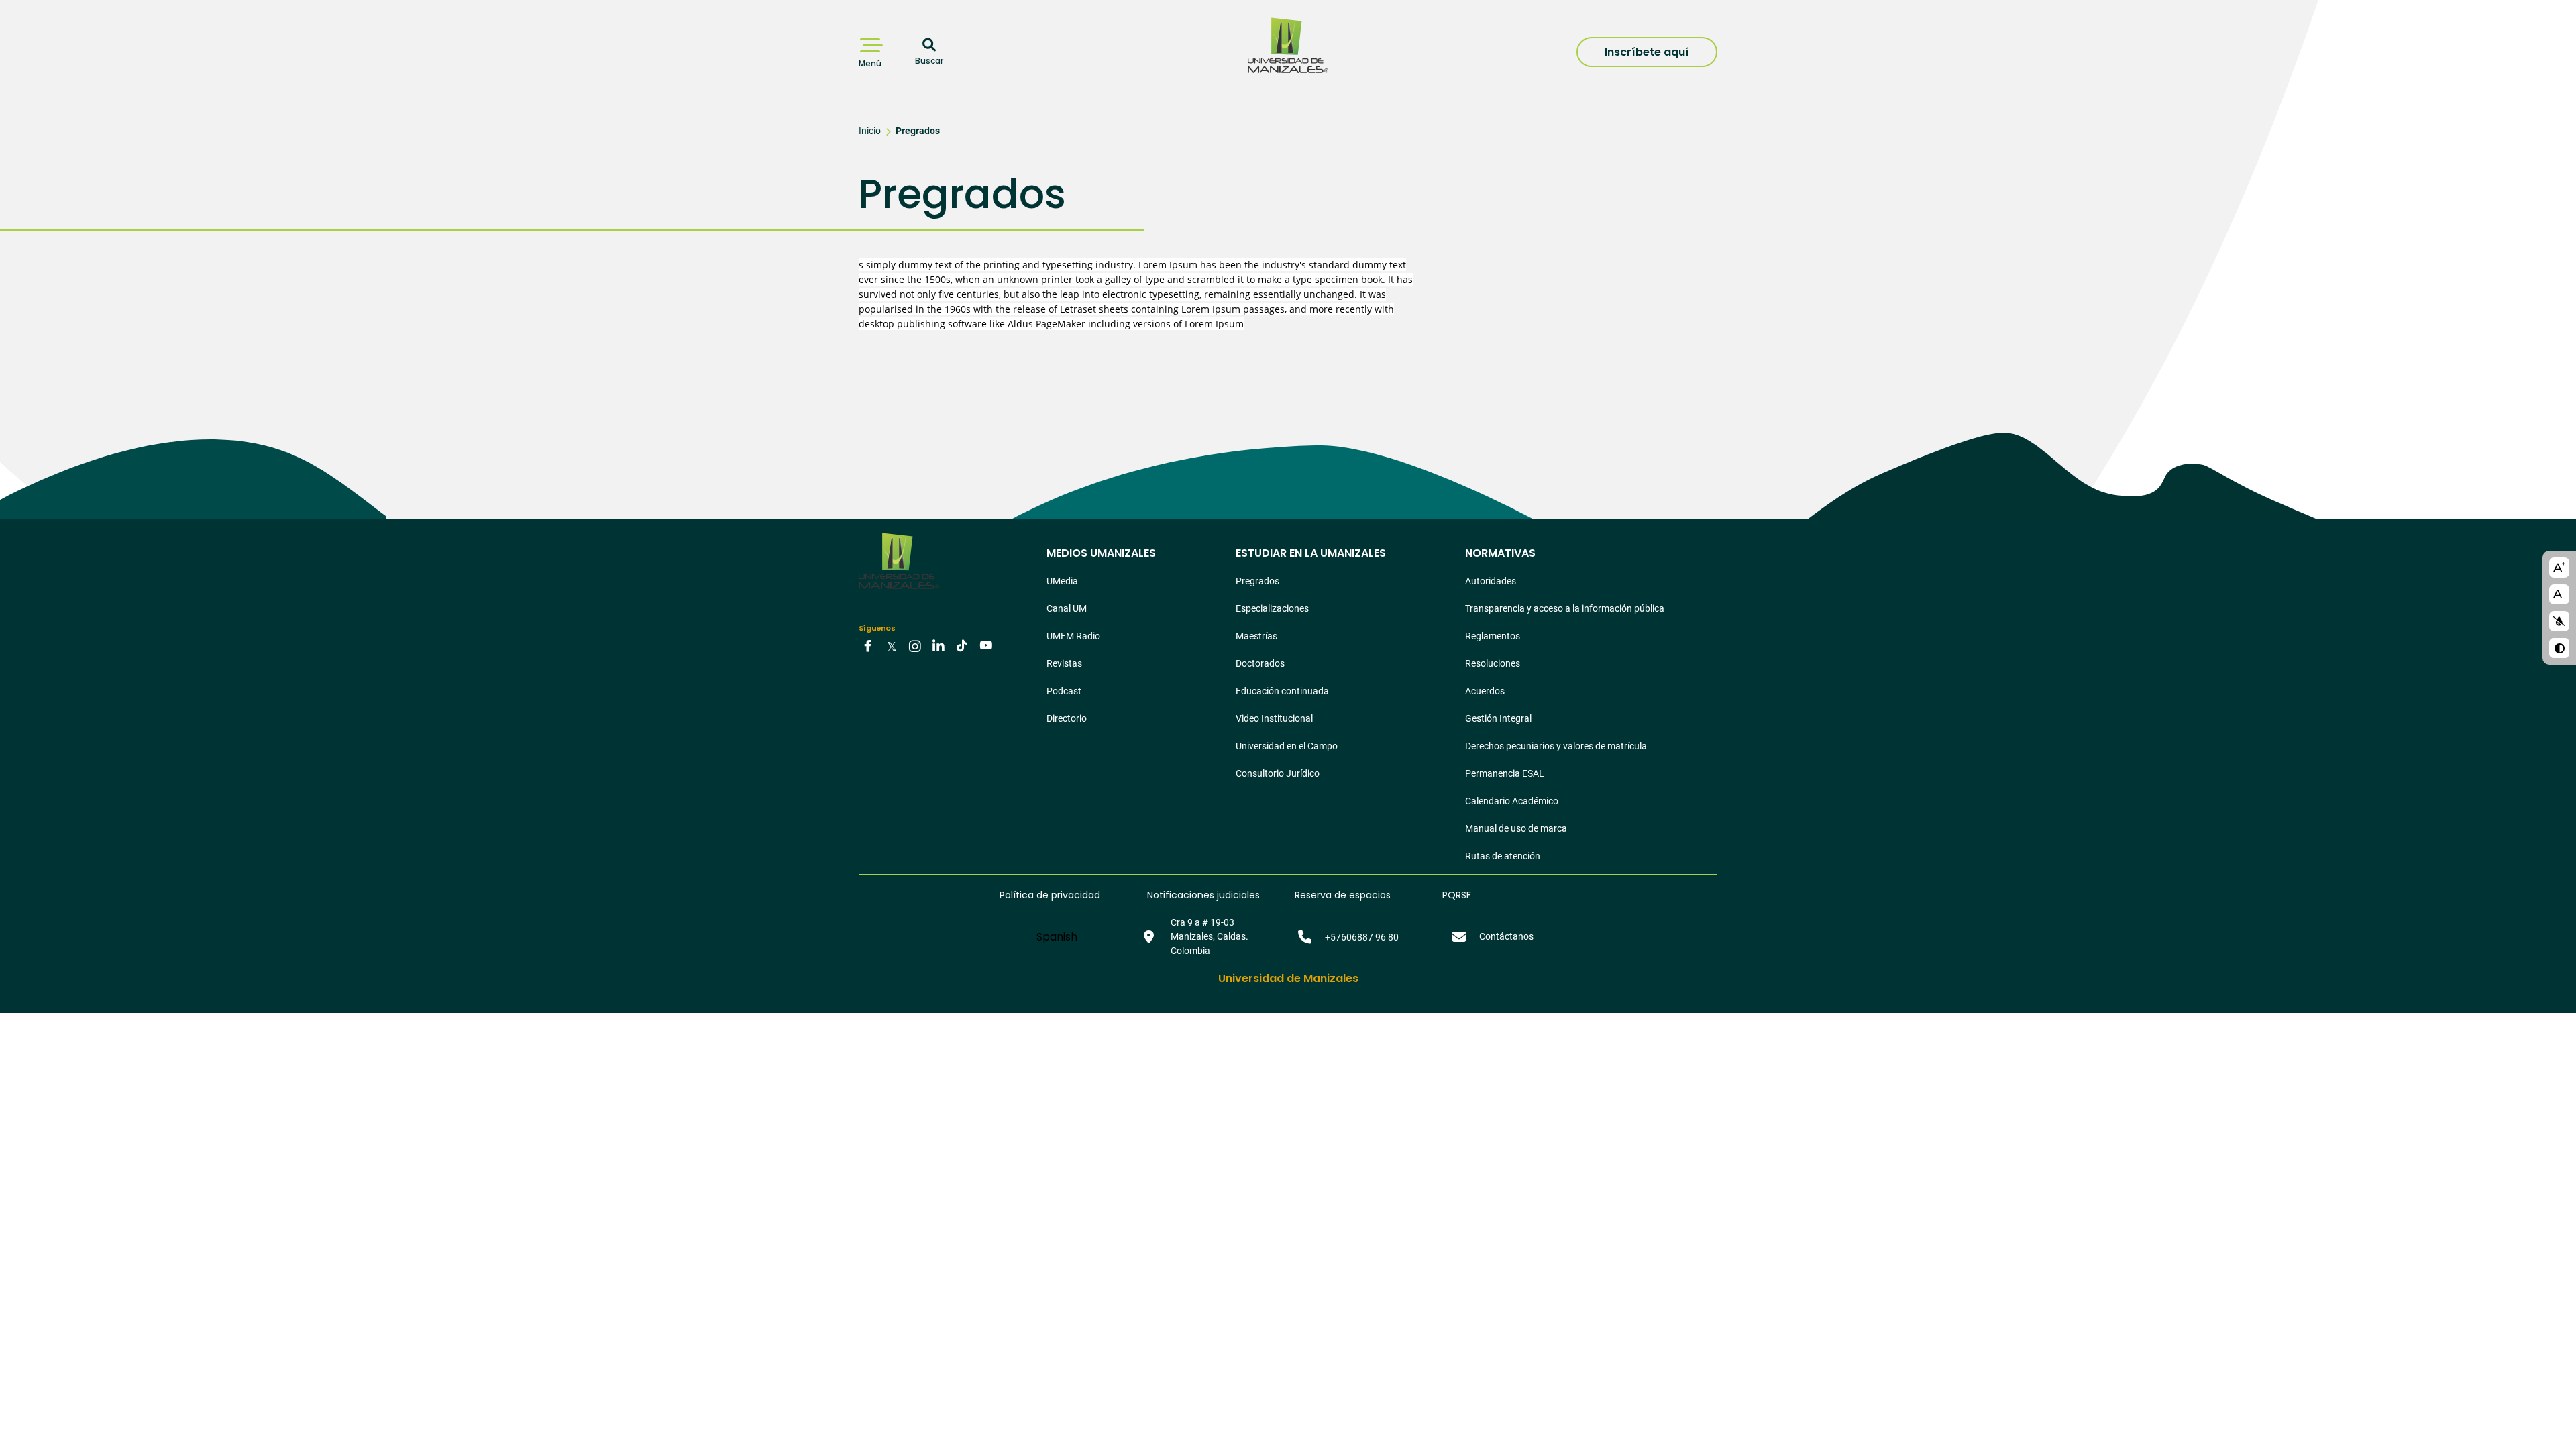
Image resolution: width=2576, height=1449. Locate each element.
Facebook (868, 645)
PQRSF (1457, 895)
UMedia (1062, 581)
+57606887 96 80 (1362, 937)
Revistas (1064, 663)
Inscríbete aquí (1647, 52)
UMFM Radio (1073, 636)
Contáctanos (1506, 936)
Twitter (892, 645)
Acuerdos (1485, 691)
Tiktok (962, 645)
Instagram (915, 645)
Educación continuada (1282, 691)
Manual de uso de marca (1516, 828)
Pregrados (918, 131)
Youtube (985, 645)
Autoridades (1491, 581)
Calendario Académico (1512, 801)
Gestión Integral (1498, 718)
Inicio (870, 131)
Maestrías (1256, 636)
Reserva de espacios (1343, 895)
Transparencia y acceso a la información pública (1565, 608)
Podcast (1064, 691)
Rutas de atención (1503, 856)
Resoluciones (1493, 663)
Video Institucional (1274, 718)
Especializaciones (1272, 608)
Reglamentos (1493, 636)
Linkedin (938, 645)
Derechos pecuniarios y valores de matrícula (1556, 746)
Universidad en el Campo (1287, 746)
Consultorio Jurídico (1278, 773)
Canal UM (1067, 608)
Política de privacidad (1050, 895)
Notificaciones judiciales (1203, 895)
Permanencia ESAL (1505, 773)
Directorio (1067, 718)
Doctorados (1260, 663)
